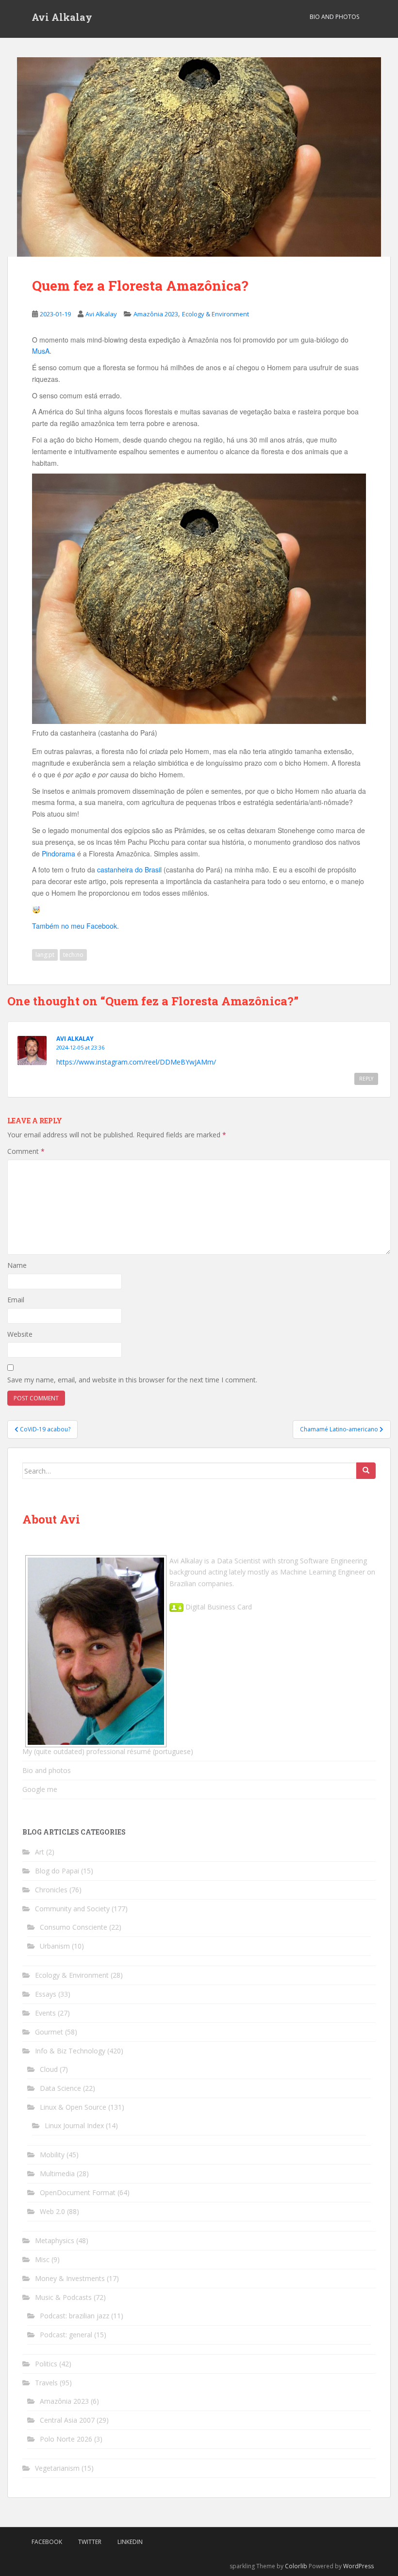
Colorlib (296, 2566)
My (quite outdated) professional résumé (87, 1751)
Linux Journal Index (74, 2125)
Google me (40, 1789)
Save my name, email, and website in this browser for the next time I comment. (132, 1380)
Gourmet (49, 2032)
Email (16, 1300)
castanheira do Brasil (129, 870)
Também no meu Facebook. (75, 926)
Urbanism (55, 1946)
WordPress (358, 2566)
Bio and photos (47, 1770)
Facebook (47, 2542)
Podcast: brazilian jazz (75, 2316)
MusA (41, 351)
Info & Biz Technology (70, 2051)
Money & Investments (70, 2278)
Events (45, 2013)
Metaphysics (55, 2240)
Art (40, 1852)
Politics (46, 2364)
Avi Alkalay (62, 17)
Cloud (49, 2069)
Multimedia (57, 2174)
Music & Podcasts (63, 2297)
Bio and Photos (334, 17)
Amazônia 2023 (156, 314)
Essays (46, 1994)
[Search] (366, 1471)
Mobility (52, 2155)
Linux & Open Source (73, 2107)
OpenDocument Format (78, 2192)
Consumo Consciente (74, 1927)
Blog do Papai (57, 1871)
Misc (42, 2259)
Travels (46, 2383)
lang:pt (45, 955)
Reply (366, 1079)
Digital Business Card (218, 1607)
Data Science (60, 2088)
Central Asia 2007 (67, 2420)
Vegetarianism (57, 2468)
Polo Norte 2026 (66, 2439)
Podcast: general (66, 2335)
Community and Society (72, 1909)
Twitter (90, 2542)
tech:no (73, 955)
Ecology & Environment (216, 314)
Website (20, 1334)
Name (17, 1265)
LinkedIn (130, 2542)
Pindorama (58, 853)
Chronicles (51, 1890)
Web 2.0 (52, 2211)
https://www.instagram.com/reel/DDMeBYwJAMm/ (136, 1062)
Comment (26, 1151)
